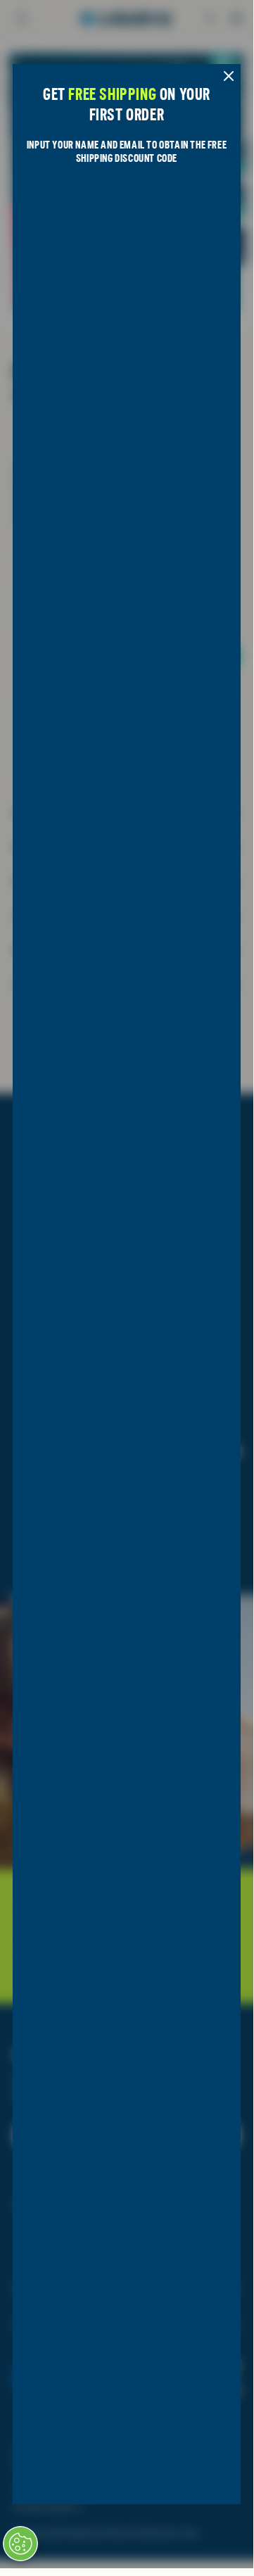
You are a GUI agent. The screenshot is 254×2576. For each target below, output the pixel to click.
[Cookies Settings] (20, 2544)
